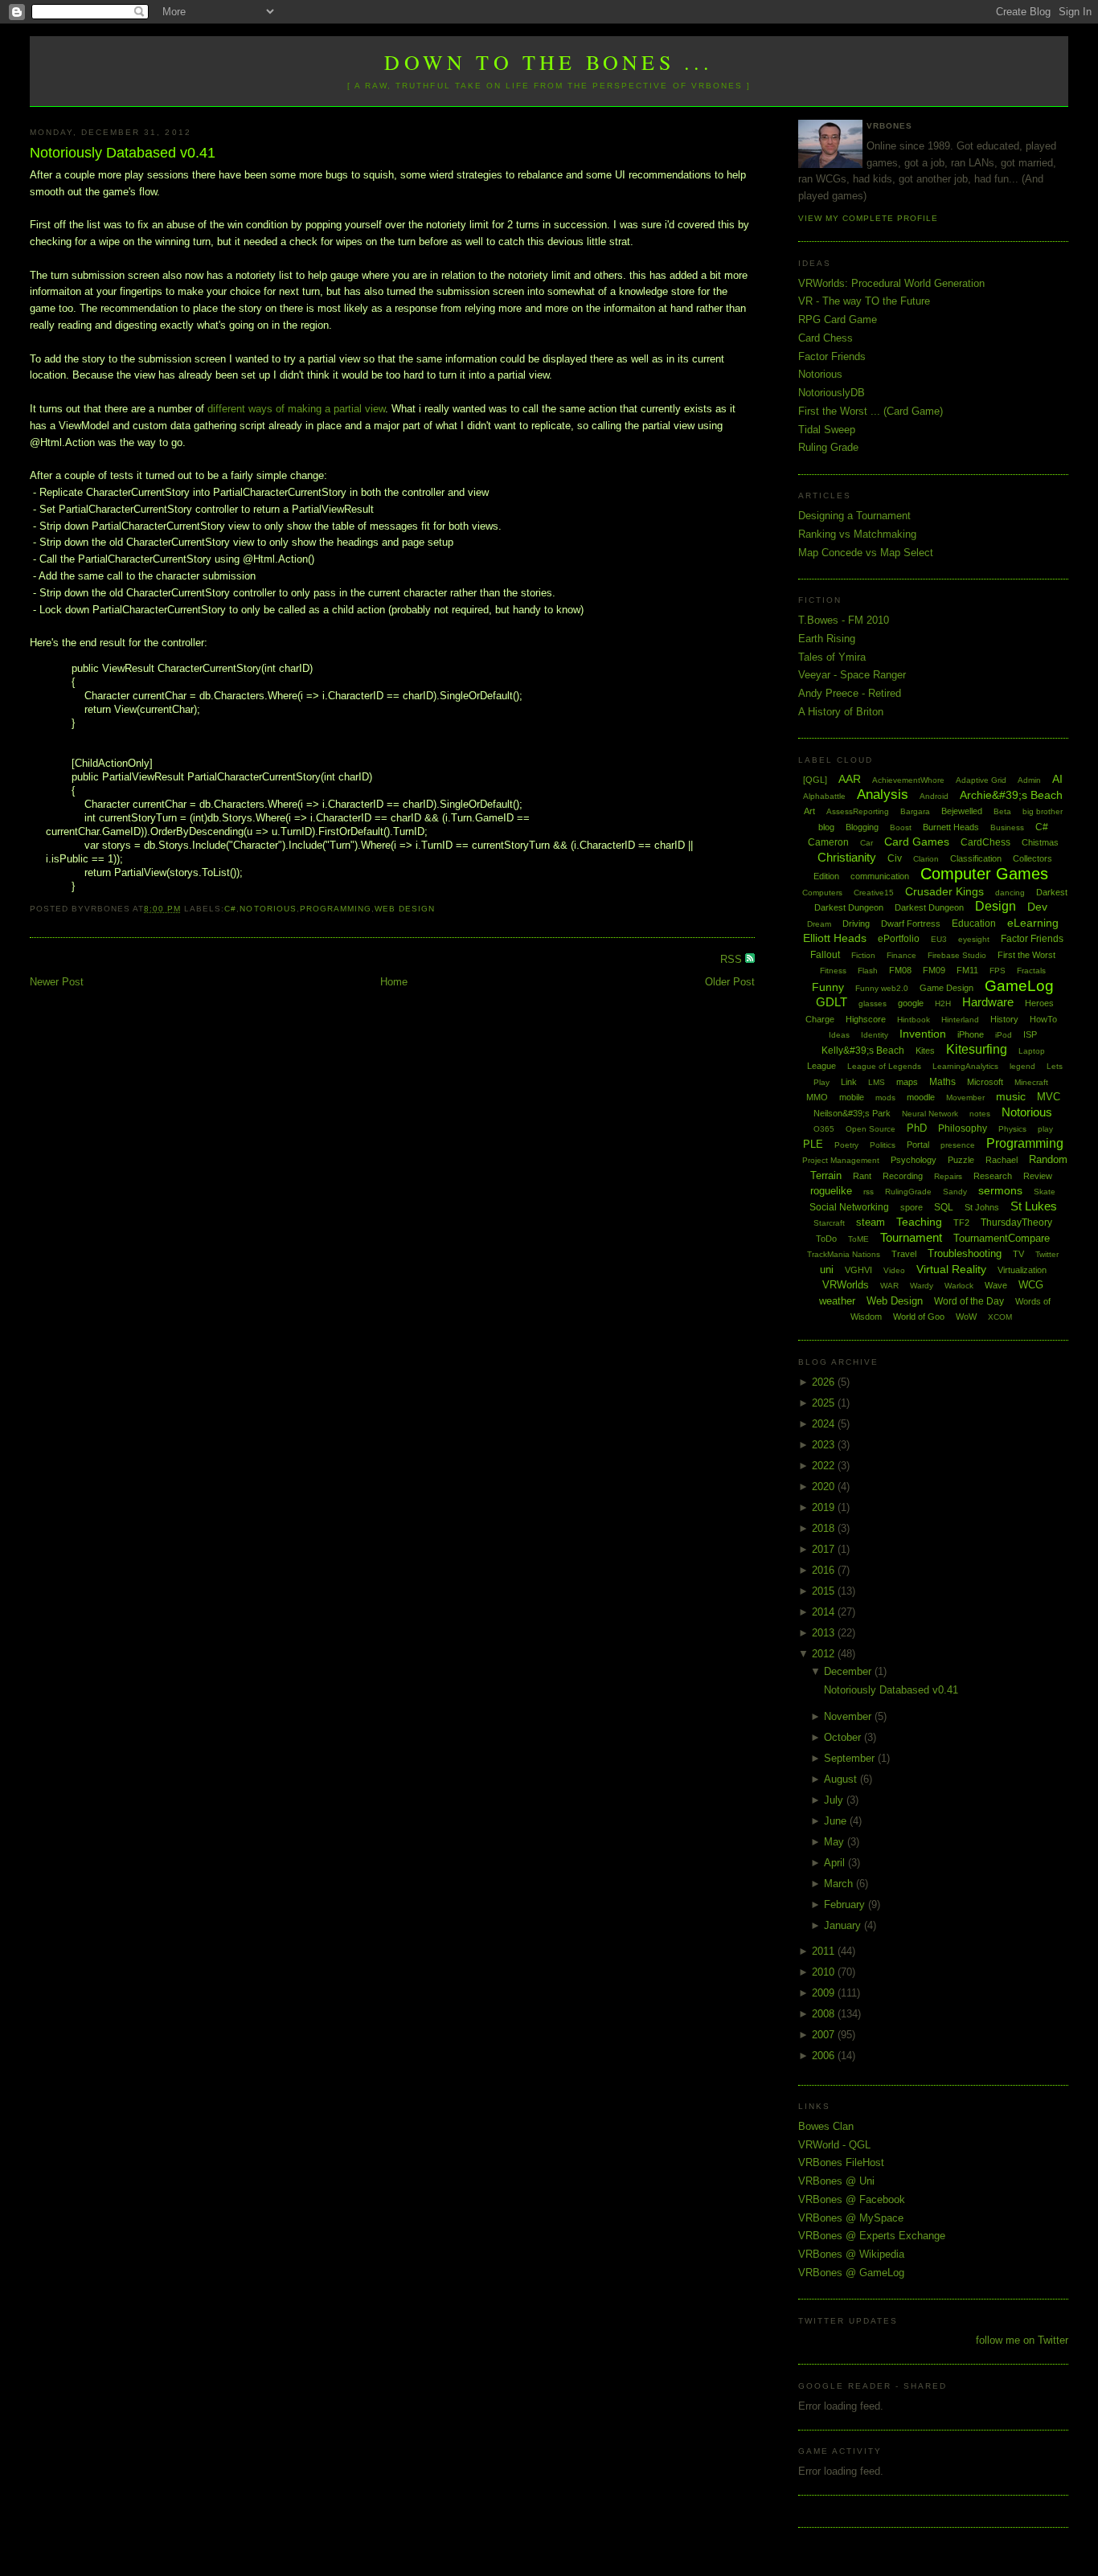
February (846, 1904)
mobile (852, 1097)
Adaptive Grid (981, 780)
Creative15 (874, 893)
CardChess (985, 842)
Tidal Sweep (827, 430)
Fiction (863, 955)
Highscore (866, 1019)
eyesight (974, 939)
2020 (825, 1487)
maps (907, 1082)
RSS (733, 959)
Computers (822, 893)
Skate (1045, 1192)
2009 (825, 1993)
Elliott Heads (835, 938)
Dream (819, 924)
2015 (825, 1591)
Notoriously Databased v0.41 (123, 153)
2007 (825, 2035)
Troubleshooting (965, 1253)
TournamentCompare (1002, 1238)
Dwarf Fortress (911, 924)
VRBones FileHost (841, 2162)
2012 (825, 1654)
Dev (1037, 907)
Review (1038, 1176)
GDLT (832, 1002)
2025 (825, 1403)
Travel (904, 1254)
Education (974, 924)
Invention (923, 1034)
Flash (868, 971)
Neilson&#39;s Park (852, 1113)
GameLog (1019, 986)
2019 (825, 1507)
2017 (825, 1549)
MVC (1049, 1097)
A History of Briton (841, 712)
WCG (1031, 1285)
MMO (817, 1097)
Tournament (911, 1237)
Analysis (883, 795)
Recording (903, 1176)
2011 (825, 1951)
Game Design (946, 988)
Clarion (926, 859)
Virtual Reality (951, 1269)
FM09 (934, 970)
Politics (883, 1145)
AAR (850, 779)
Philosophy (963, 1128)
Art (809, 811)
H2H (943, 1003)
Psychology (914, 1160)
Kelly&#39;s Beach (863, 1050)
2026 (825, 1382)
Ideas (839, 1035)
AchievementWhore (908, 780)
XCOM (1000, 1317)
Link (849, 1082)
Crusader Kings (944, 891)
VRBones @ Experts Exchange (872, 2236)
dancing (1010, 893)
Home (394, 982)
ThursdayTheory (1016, 1222)
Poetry (846, 1145)
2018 (825, 1528)
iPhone (971, 1034)
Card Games (917, 842)
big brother (1043, 811)
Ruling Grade (828, 447)
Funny (828, 987)
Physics (1012, 1129)
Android (934, 796)
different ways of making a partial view (296, 409)
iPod (1004, 1035)
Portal (918, 1145)
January (844, 1925)
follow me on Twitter (1022, 2340)
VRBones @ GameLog (851, 2273)
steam (871, 1222)
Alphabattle (824, 796)
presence (958, 1145)
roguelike (831, 1191)
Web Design (405, 909)
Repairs (948, 1176)
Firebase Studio (957, 955)
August (842, 1779)
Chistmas (1040, 842)
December (849, 1671)
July (835, 1800)
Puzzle (961, 1160)
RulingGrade (908, 1192)
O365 (824, 1129)
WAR (889, 1286)
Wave (996, 1285)
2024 (825, 1424)
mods (885, 1098)
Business (1007, 827)
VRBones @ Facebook (852, 2199)
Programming (336, 909)
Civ (895, 858)
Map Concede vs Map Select (866, 553)
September (851, 1758)
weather (837, 1301)
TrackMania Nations (844, 1254)
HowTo (1043, 1019)
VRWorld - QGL (834, 2145)
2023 (825, 1445)
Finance (901, 955)
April (836, 1863)
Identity (875, 1035)
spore (912, 1207)
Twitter (1047, 1254)
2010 (825, 1972)
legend (1022, 1066)
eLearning (1033, 923)
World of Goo (919, 1317)
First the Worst (1026, 955)
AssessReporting (858, 811)
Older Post (730, 982)
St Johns (982, 1207)
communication (880, 876)
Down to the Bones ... (549, 62)
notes (980, 1114)
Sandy (955, 1192)
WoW (966, 1317)
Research (993, 1176)
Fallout (825, 955)
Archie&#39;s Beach (1011, 795)
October (844, 1737)
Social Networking (849, 1207)
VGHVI (858, 1270)
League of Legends (884, 1066)
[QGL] (815, 780)
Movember (965, 1098)
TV (1018, 1254)
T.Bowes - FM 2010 (844, 620)
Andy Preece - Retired (850, 693)
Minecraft (1031, 1082)
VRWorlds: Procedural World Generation (891, 283)
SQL (944, 1207)
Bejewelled (962, 811)
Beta (1002, 811)
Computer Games (984, 874)
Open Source (871, 1129)
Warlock (959, 1286)
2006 (825, 2056)
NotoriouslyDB (832, 393)
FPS (998, 971)
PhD (917, 1128)
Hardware (988, 1002)
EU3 (939, 939)
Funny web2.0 (882, 988)
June (837, 1821)
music (1011, 1096)
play (1045, 1129)
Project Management (841, 1160)
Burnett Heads (951, 827)
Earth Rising (827, 639)
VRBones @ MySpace (851, 2218)
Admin (1029, 780)
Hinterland (960, 1020)
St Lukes (1034, 1206)
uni (827, 1270)
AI (1057, 779)
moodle (921, 1097)
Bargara (915, 811)
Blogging (862, 827)
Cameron (828, 842)
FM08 (900, 970)
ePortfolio (899, 939)
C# (230, 909)
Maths (942, 1082)
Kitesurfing (977, 1049)
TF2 (961, 1222)
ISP (1030, 1034)
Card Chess (826, 338)
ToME (858, 1239)
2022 (825, 1466)
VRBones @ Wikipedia (851, 2254)
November (849, 1716)
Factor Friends (832, 356)
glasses (873, 1003)
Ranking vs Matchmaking (857, 534)
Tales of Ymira (832, 657)
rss (869, 1192)
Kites (925, 1050)
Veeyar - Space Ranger (852, 675)
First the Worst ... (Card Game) (871, 411)
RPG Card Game (838, 319)
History (1004, 1019)
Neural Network (930, 1114)
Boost (901, 827)
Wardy (922, 1286)
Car (867, 843)
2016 (825, 1570)
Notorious (268, 909)
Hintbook (914, 1020)
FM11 (967, 970)
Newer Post (57, 982)
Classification (976, 858)
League (821, 1066)
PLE (813, 1144)
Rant (862, 1176)
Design (996, 906)
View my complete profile (868, 218)
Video (894, 1270)
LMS (877, 1082)
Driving (856, 924)
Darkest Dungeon (929, 907)
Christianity (847, 857)
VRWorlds (846, 1285)
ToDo (826, 1239)
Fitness (833, 971)
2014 (825, 1612)
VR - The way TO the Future (864, 301)
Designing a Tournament (854, 516)
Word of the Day (969, 1301)
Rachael (1002, 1160)
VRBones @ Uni (836, 2181)
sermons (1000, 1190)
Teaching (919, 1222)
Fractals (1031, 971)
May (836, 1842)
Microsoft (985, 1082)
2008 (825, 2014)
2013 (825, 1633)
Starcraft (829, 1223)
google (911, 1003)
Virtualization (1022, 1270)
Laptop (1032, 1051)
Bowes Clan (826, 2126)
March (840, 1884)
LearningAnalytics (965, 1066)
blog (826, 827)
